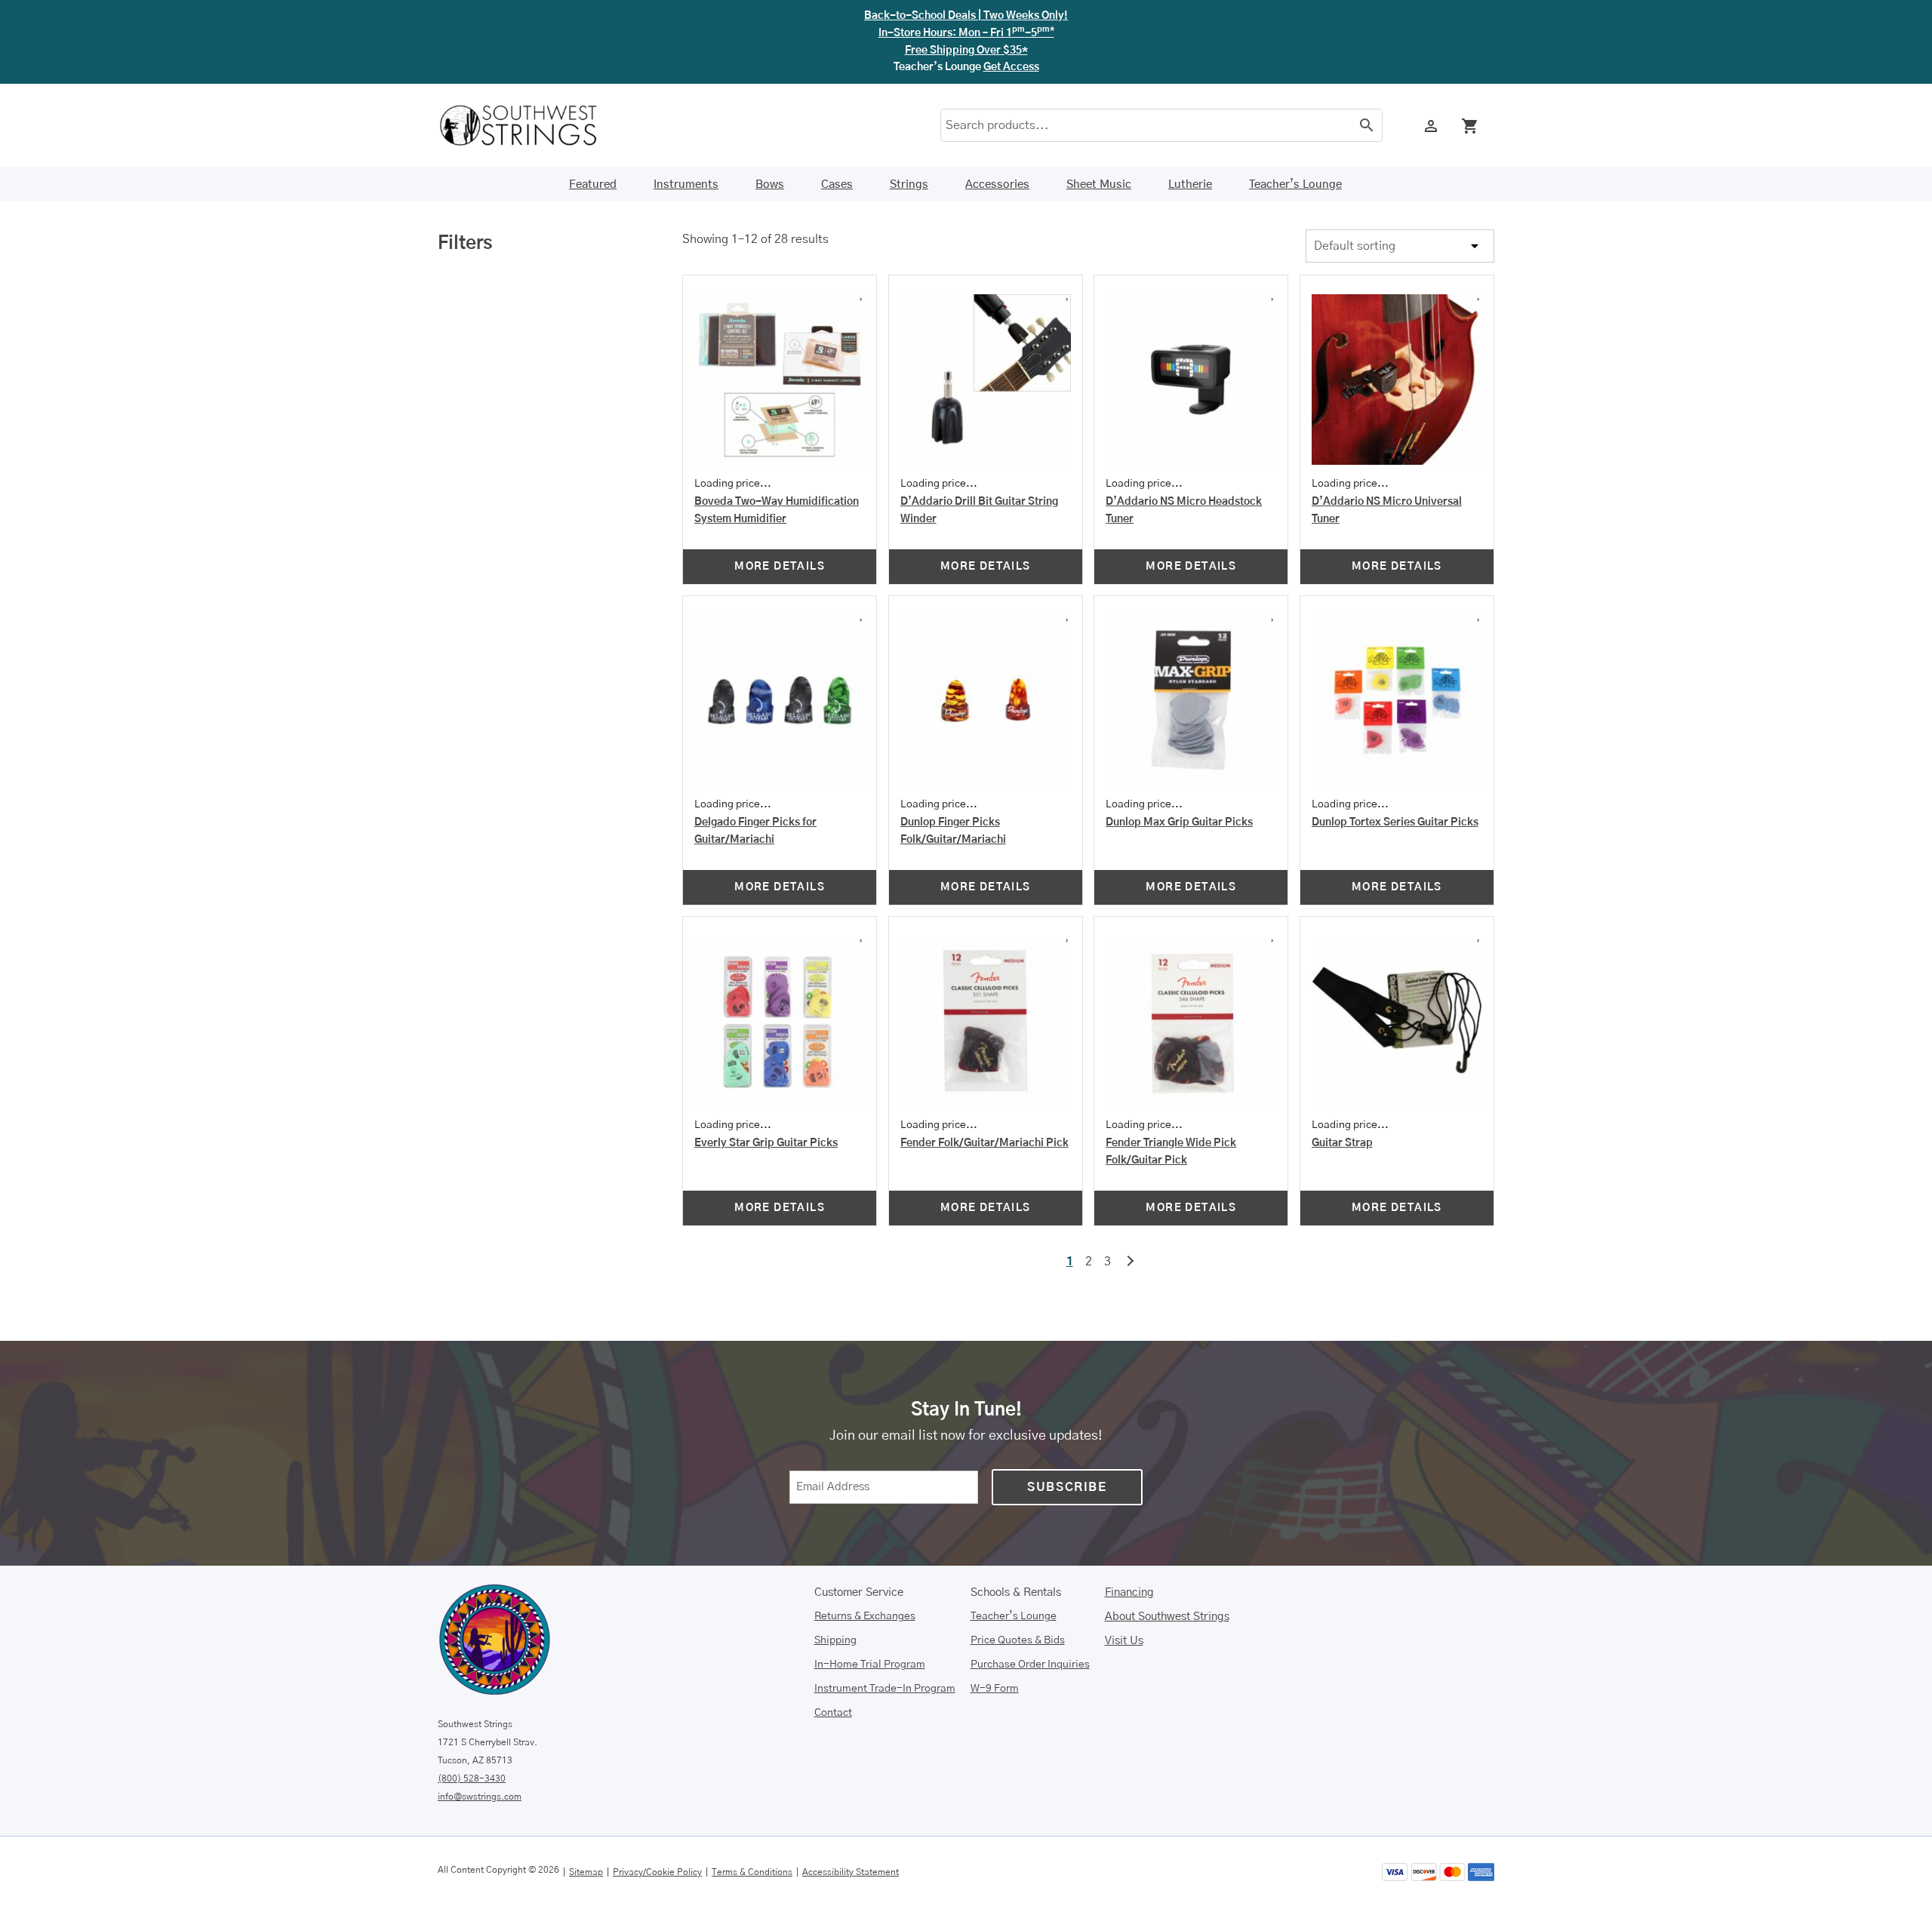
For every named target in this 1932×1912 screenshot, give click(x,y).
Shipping (835, 1640)
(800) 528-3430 (472, 1778)
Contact (833, 1713)
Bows (770, 184)
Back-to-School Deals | (966, 16)
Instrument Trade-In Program (885, 1689)
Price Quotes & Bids (1018, 1640)
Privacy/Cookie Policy (657, 1872)
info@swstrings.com (480, 1797)
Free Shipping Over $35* (966, 51)
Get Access (1011, 67)
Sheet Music (1099, 184)
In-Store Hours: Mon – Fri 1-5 (966, 33)
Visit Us (1124, 1641)
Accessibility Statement (851, 1872)
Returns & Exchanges (865, 1616)
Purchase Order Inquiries (1030, 1665)
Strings (909, 184)
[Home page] (528, 125)
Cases (837, 184)
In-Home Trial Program (870, 1665)
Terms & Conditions (752, 1872)
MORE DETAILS (780, 567)
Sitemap (586, 1872)
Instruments (686, 184)
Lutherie (1190, 184)
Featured (593, 184)
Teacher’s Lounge (1295, 184)
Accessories (997, 184)
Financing (1129, 1592)
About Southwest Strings (1167, 1617)
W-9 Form (995, 1689)
